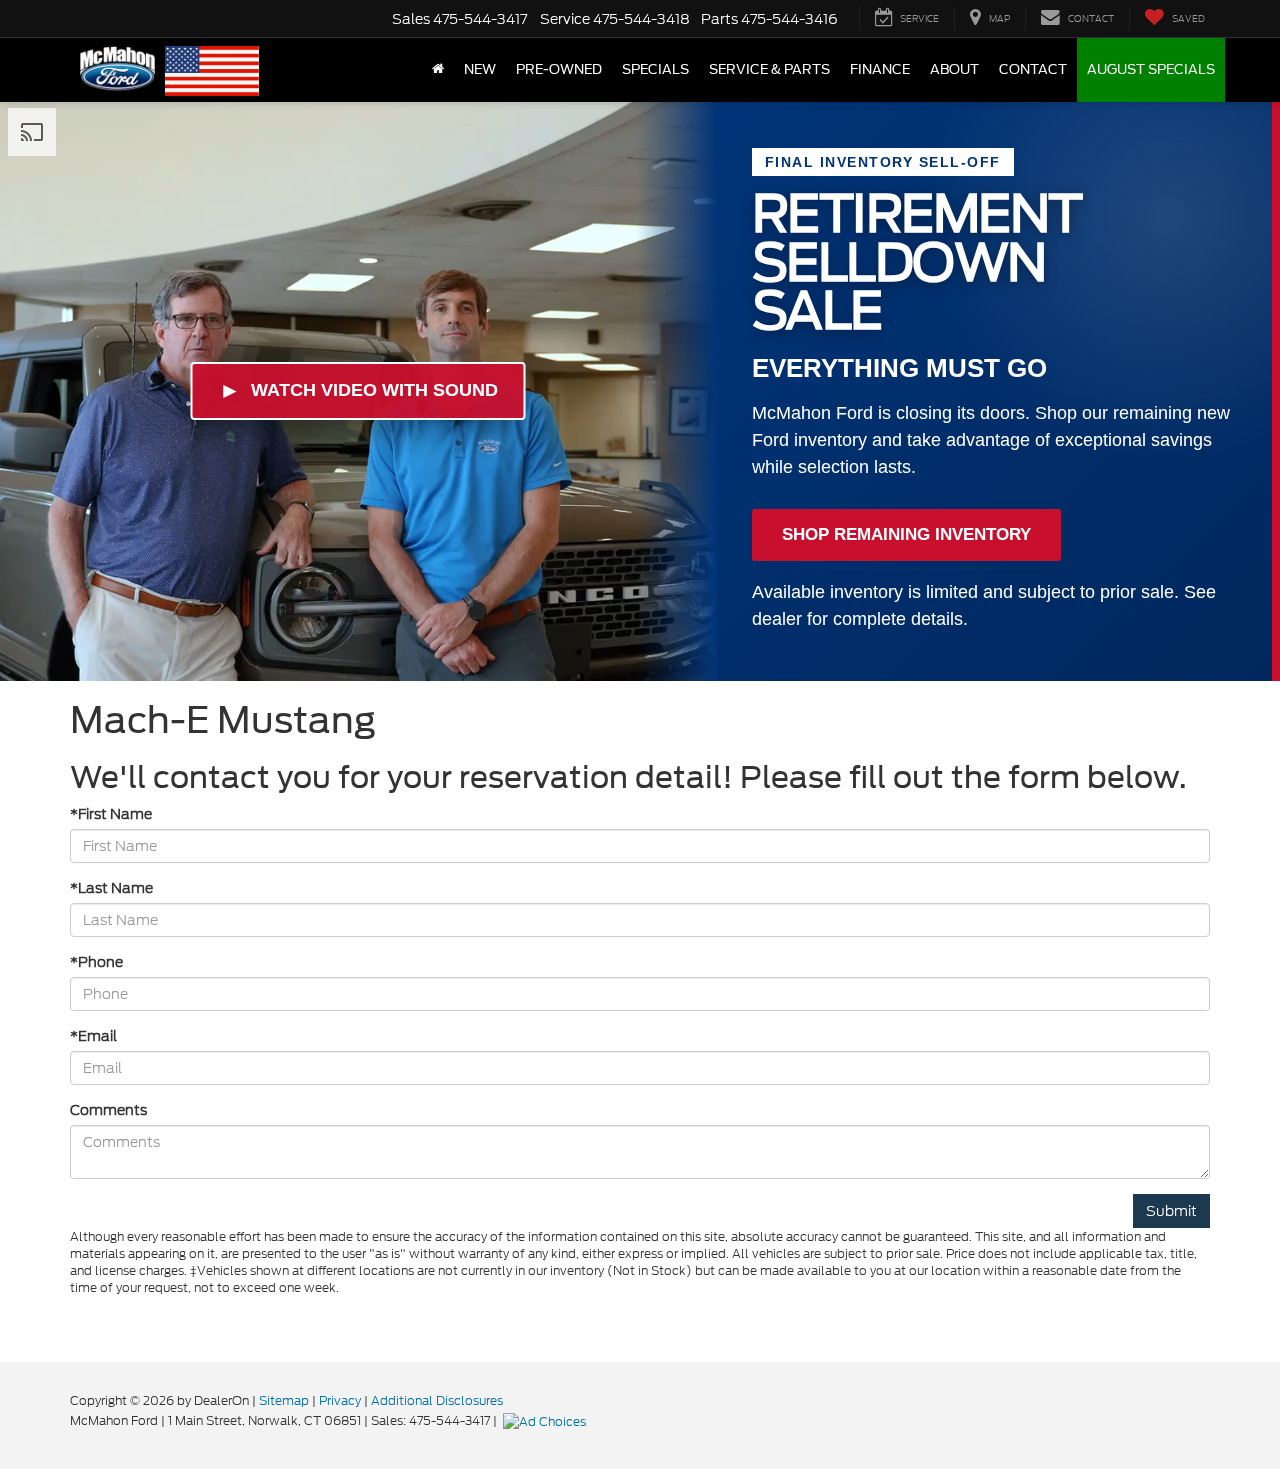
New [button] (480, 69)
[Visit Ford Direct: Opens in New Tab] (547, 1420)
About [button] (954, 69)
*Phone (96, 962)
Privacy (340, 1400)
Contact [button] (1033, 69)
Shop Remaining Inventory (906, 534)
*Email (93, 1036)
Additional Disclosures (437, 1400)
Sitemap (284, 1400)
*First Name (111, 814)
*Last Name (111, 888)
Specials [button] (655, 69)
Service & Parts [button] (769, 69)
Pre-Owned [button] (559, 69)
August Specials (1151, 69)
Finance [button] (880, 69)
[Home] (438, 70)
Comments (108, 1110)
